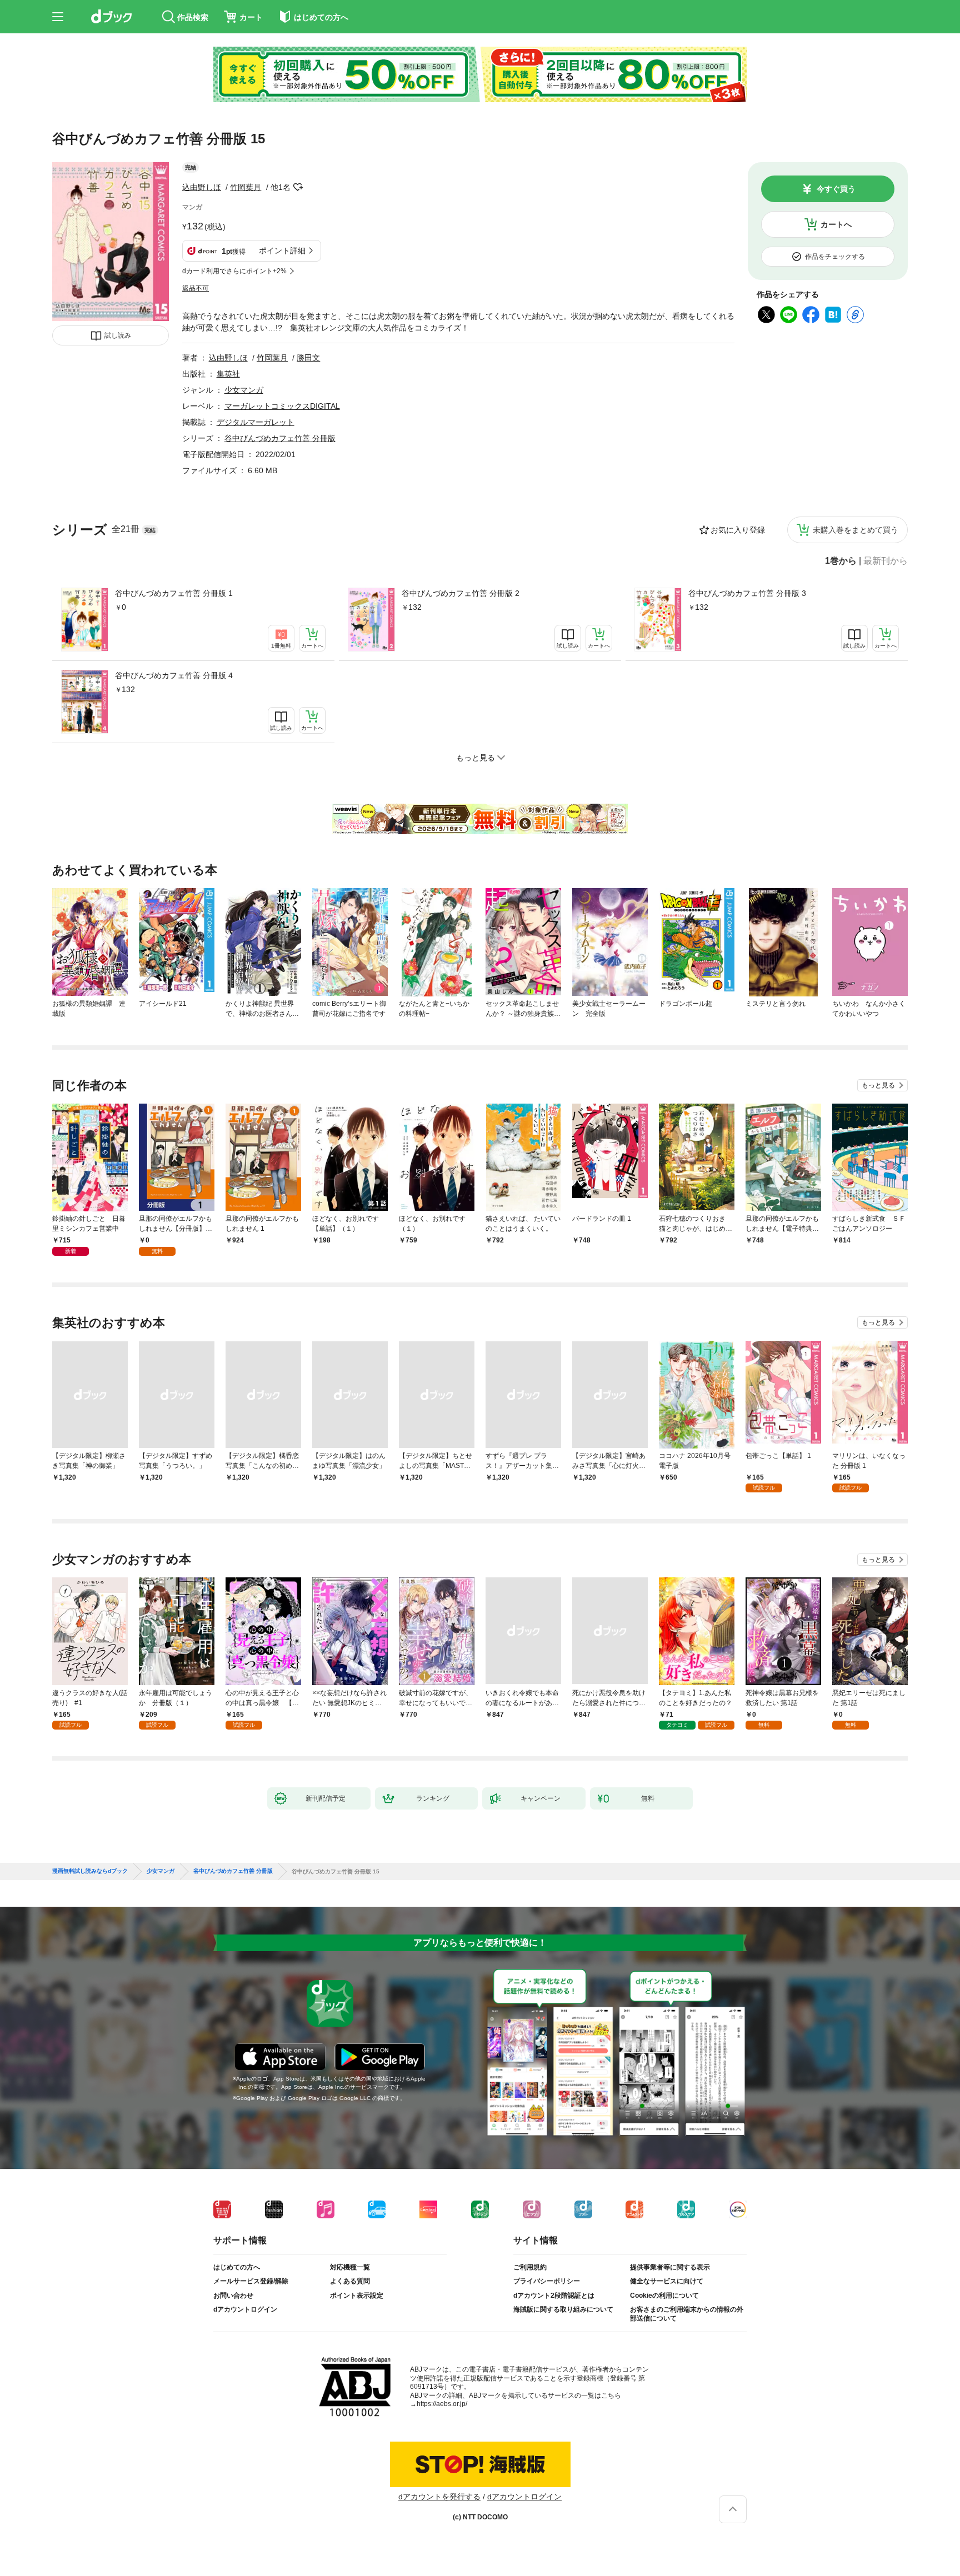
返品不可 (196, 288)
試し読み (118, 335)
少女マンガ (244, 390)
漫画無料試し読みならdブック (90, 1871)
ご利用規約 (530, 2267)
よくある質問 (350, 2281)
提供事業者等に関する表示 (670, 2267)
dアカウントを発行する (439, 2497)
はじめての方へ (237, 2267)
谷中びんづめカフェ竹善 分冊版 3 (747, 593)
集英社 (228, 374)
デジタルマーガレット (256, 422)
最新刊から (886, 561)
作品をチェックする (835, 257)
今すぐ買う (836, 189)
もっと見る (878, 1085)
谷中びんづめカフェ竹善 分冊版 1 (174, 593)
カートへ (836, 224)
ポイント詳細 (282, 250)
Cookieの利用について (664, 2296)
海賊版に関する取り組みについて (563, 2309)
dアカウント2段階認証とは (554, 2296)
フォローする (298, 187)
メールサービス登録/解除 (251, 2281)
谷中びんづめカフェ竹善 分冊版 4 (174, 675)
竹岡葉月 (246, 187)
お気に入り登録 (738, 530)
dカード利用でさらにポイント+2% (234, 271)
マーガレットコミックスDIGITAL (282, 406)
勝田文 (308, 358)
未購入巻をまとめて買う (856, 530)
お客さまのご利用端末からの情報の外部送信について (687, 2314)
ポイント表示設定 (357, 2296)
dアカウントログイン (245, 2309)
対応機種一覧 (350, 2267)
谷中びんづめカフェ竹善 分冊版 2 (461, 593)
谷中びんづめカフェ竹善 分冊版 (280, 438)
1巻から (841, 561)
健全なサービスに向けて (667, 2281)
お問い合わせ (233, 2296)
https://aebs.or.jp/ (442, 2404)
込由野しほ (202, 187)
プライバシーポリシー (547, 2281)
